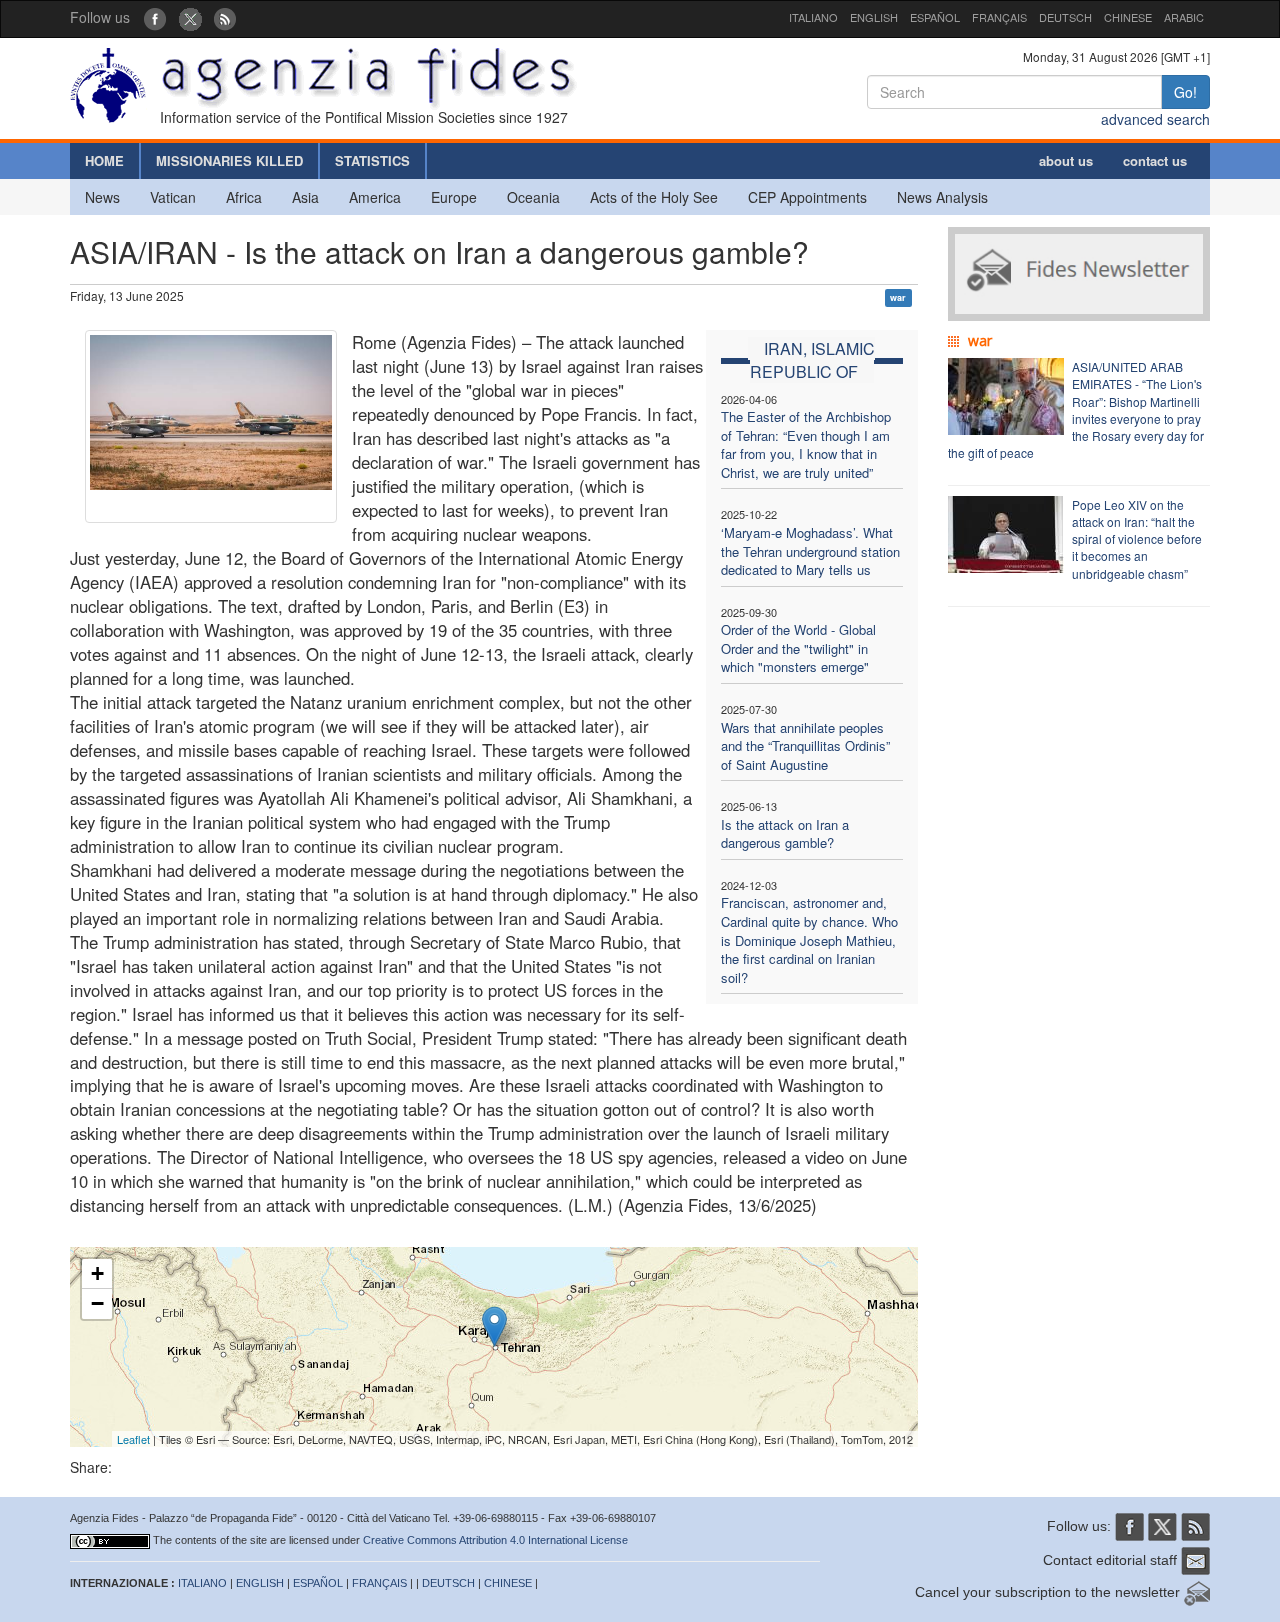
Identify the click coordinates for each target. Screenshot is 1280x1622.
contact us (1155, 160)
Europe (454, 197)
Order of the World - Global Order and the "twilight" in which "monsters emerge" (798, 648)
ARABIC (1184, 17)
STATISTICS (372, 160)
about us (1066, 160)
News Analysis (942, 197)
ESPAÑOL (935, 17)
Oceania (533, 197)
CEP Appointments (807, 197)
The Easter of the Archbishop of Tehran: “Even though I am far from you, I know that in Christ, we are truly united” (806, 444)
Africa (244, 197)
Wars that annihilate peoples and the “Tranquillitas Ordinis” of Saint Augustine (805, 746)
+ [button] (97, 1273)
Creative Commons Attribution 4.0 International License (495, 1540)
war (898, 297)
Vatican (173, 197)
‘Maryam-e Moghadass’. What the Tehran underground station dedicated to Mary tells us (810, 551)
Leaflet (133, 1439)
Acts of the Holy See (654, 197)
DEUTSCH (1065, 17)
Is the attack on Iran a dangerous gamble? (785, 834)
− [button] (97, 1303)
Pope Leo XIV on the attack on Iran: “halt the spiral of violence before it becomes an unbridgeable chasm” (1137, 539)
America (375, 197)
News (102, 197)
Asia (305, 197)
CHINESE (1128, 17)
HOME (104, 160)
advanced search (1155, 119)
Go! (1185, 92)
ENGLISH (874, 17)
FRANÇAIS (999, 17)
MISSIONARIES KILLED (229, 160)
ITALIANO (813, 17)
